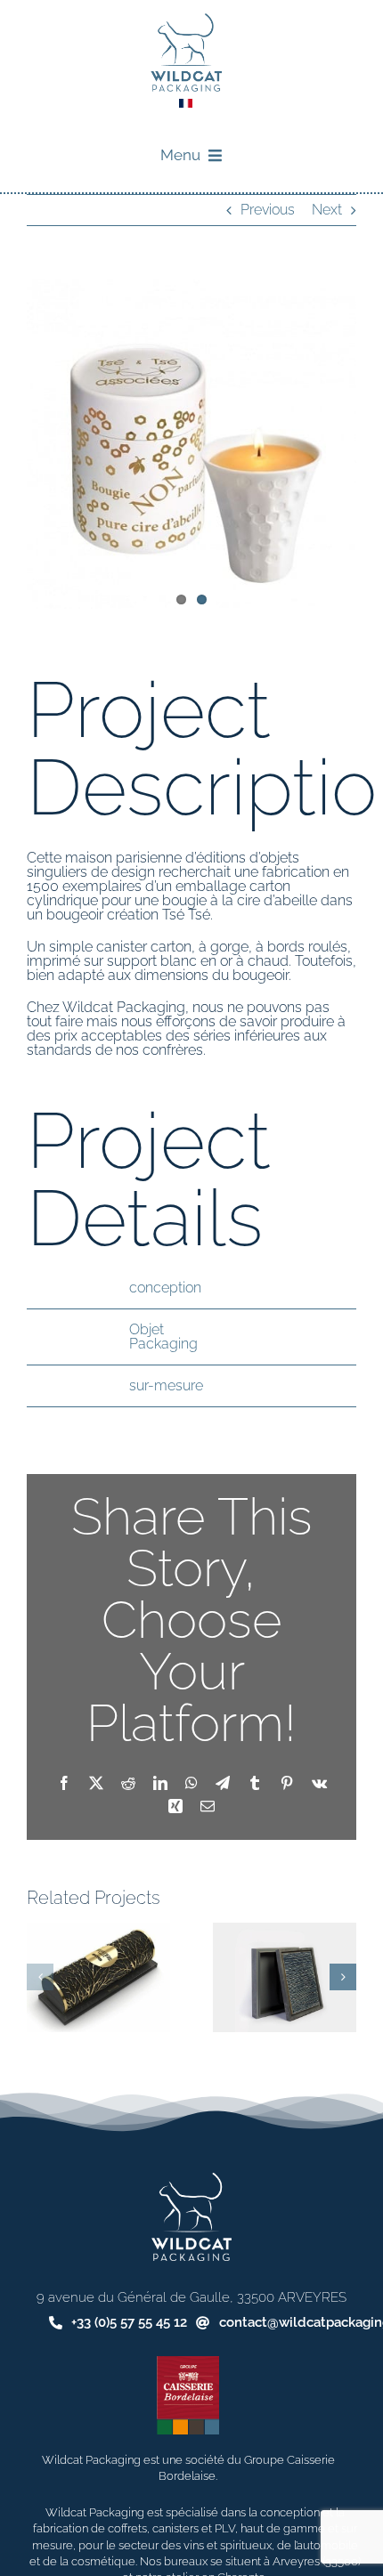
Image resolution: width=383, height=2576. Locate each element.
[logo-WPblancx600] (191, 2179)
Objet (147, 1329)
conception (165, 1288)
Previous (268, 210)
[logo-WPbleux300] (186, 20)
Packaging (163, 1344)
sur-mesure (166, 1385)
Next (327, 210)
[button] (40, 1977)
